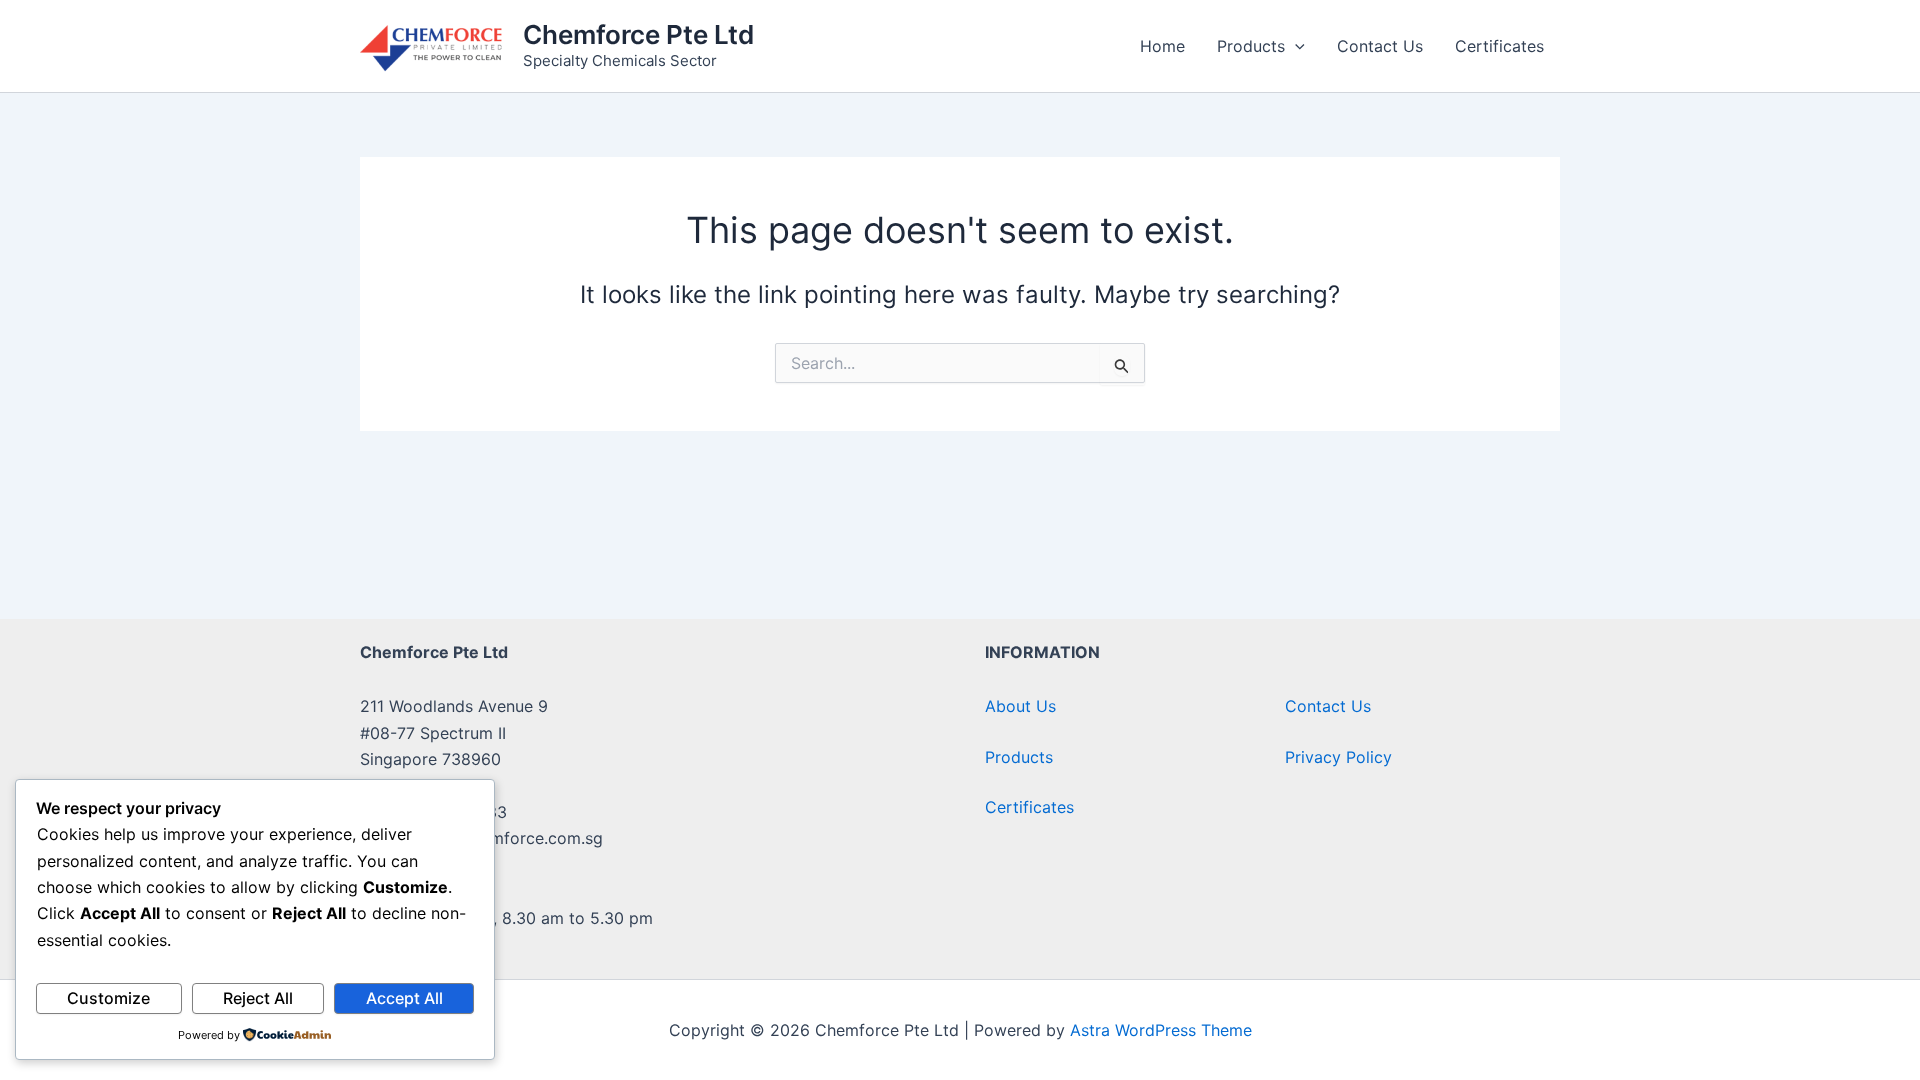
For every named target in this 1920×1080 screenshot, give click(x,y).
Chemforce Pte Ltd (638, 34)
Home (1162, 46)
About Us (1020, 706)
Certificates (1499, 46)
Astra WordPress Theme (1161, 1030)
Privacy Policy (1338, 757)
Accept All (404, 998)
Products (1251, 46)
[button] (1295, 46)
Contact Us (1380, 46)
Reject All (258, 998)
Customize (108, 998)
